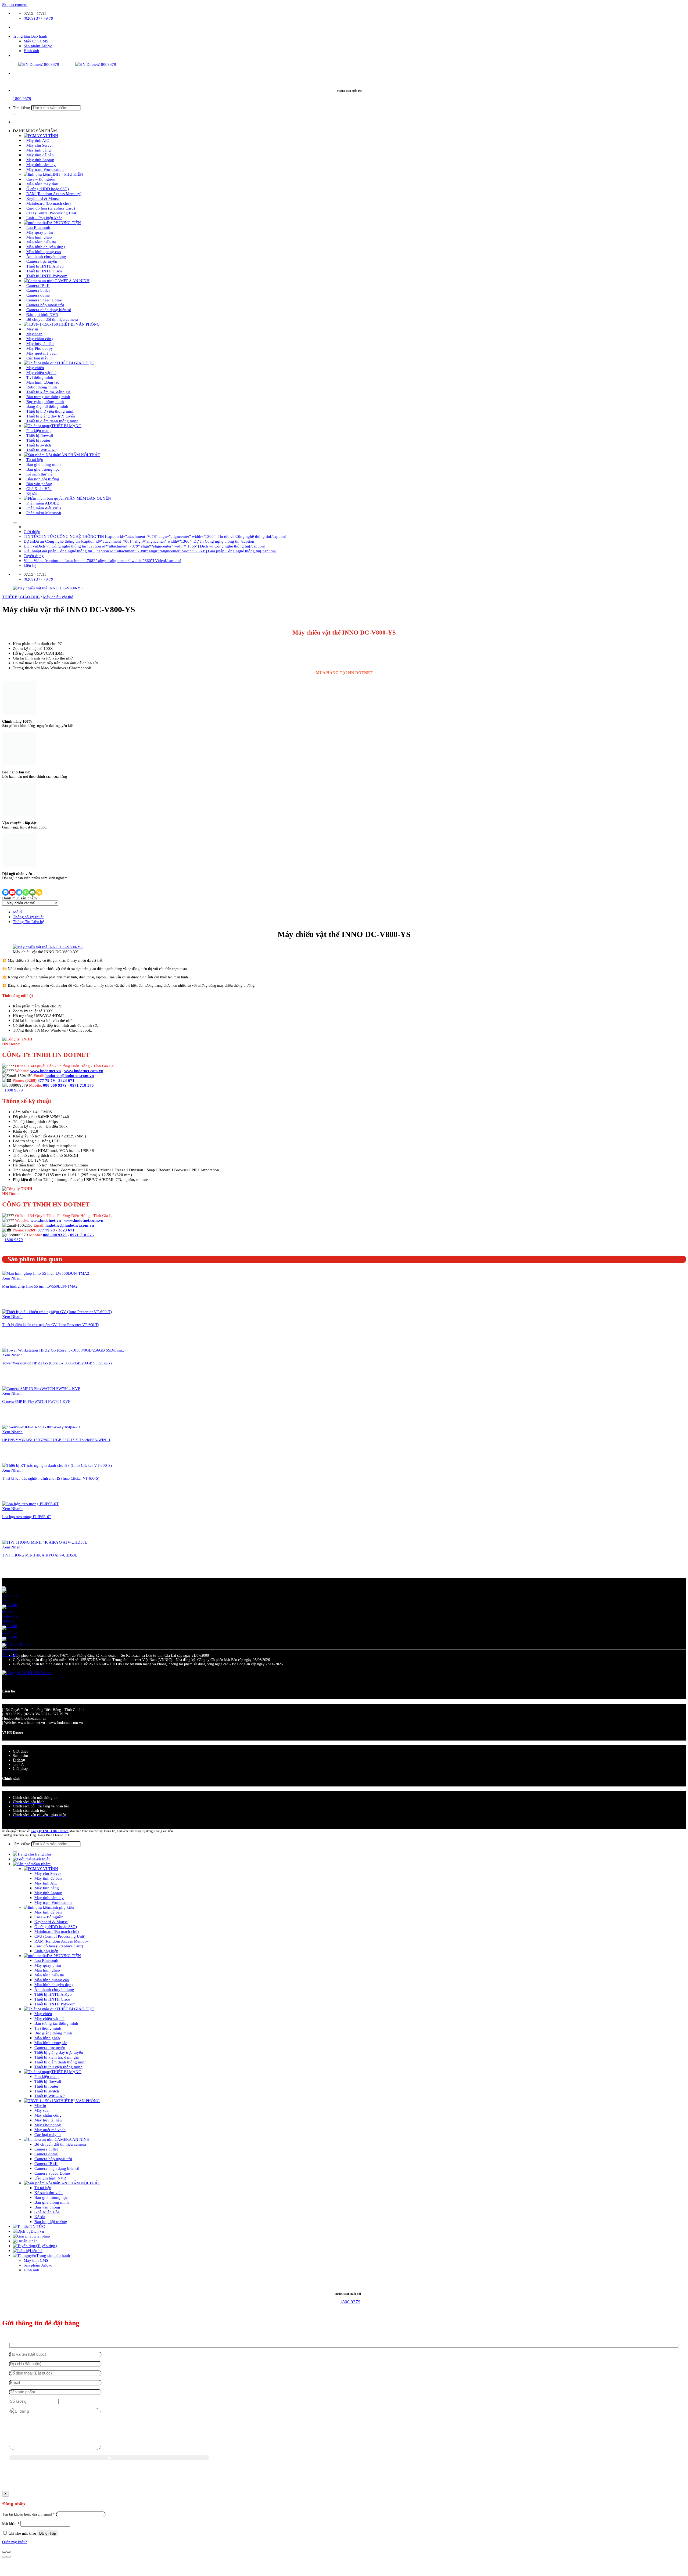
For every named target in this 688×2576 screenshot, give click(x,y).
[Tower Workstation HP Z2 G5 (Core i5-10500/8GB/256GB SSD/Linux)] (64, 1350)
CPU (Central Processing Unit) (60, 1936)
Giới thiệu (32, 532)
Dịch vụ (19, 1760)
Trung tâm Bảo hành (30, 36)
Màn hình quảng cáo (52, 1980)
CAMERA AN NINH (72, 281)
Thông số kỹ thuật (28, 917)
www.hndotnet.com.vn (84, 1071)
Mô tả (18, 912)
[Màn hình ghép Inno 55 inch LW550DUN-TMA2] (46, 1273)
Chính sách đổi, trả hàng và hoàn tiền (41, 1806)
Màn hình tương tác (51, 2043)
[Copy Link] (39, 892)
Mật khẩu (11, 2524)
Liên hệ (30, 565)
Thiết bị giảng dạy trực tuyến (59, 2052)
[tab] (349, 912)
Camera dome (46, 2154)
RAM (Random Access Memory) (62, 1941)
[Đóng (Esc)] (4, 2552)
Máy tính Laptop (48, 1893)
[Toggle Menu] (15, 523)
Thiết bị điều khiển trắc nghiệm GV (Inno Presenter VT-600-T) (51, 1325)
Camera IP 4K (46, 2164)
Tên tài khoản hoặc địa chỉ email (28, 2514)
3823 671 (66, 1080)
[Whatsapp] (26, 892)
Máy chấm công (48, 2115)
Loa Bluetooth (46, 1960)
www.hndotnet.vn (46, 1071)
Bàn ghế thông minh (52, 2202)
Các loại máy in (40, 358)
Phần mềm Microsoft (44, 513)
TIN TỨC (37, 2226)
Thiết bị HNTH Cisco (52, 1999)
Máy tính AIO (46, 1883)
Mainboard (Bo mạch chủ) (57, 1931)
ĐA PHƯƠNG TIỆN (64, 1956)
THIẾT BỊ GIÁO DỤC (75, 363)
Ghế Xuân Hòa (47, 2212)
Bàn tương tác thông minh (56, 2023)
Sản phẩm (42, 1864)
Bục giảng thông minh (53, 2033)
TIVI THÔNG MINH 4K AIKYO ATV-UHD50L (40, 1555)
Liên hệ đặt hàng (14, 622)
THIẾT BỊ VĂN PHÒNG (79, 324)
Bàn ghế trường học (51, 2197)
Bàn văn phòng (47, 2207)
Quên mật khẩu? (15, 2542)
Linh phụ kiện (62, 1907)
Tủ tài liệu (43, 2188)
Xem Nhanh (12, 1278)
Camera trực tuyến (50, 2047)
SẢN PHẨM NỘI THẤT (80, 455)
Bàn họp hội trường (51, 2222)
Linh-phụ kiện (46, 1951)
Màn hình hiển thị (49, 1975)
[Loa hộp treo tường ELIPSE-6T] (30, 1504)
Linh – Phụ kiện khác (44, 218)
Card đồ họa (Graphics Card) (59, 1946)
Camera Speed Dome (52, 2173)
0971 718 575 (82, 1085)
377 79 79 (46, 1080)
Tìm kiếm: (21, 108)
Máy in (40, 2105)
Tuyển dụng (34, 556)
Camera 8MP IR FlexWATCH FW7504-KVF (36, 1402)
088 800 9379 (55, 1085)
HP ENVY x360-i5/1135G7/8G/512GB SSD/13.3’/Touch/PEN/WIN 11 (56, 1440)
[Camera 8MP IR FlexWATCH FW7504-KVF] (41, 1388)
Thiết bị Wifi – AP (41, 450)
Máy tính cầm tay (49, 1898)
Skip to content (15, 4)
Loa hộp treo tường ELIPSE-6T (27, 1517)
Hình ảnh (31, 51)
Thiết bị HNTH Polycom (47, 276)
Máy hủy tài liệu (48, 2120)
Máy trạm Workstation (45, 169)
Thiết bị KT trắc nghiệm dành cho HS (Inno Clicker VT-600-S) (51, 1478)
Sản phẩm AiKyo (38, 46)
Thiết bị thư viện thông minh (58, 2067)
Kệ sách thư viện (49, 2193)
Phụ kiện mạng (47, 2076)
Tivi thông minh (48, 2028)
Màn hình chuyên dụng (54, 1985)
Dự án (33, 2241)
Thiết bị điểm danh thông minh (52, 421)
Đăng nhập (48, 2533)
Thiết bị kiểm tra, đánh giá (57, 2057)
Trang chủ (43, 1854)
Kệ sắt (32, 493)
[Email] (32, 892)
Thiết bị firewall (48, 2081)
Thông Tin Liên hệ (28, 922)
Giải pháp (42, 2236)
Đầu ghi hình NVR (50, 2178)
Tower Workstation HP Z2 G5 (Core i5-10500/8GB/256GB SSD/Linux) (57, 1363)
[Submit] (15, 114)
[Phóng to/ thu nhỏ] (9, 2552)
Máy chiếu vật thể (58, 597)
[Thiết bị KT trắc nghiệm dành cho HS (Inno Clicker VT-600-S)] (57, 1465)
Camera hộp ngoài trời (53, 2159)
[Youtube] (12, 892)
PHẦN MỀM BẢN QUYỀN (88, 498)
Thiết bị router (46, 2086)
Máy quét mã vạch (50, 2130)
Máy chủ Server (48, 1873)
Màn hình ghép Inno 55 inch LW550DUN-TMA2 (40, 1286)
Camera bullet (46, 2149)
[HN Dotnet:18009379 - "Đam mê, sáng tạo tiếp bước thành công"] (59, 64)
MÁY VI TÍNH (45, 1869)
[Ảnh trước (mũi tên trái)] (4, 2557)
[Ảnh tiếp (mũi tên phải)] (9, 2557)
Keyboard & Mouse (51, 1922)
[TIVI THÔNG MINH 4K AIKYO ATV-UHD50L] (45, 1542)
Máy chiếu (43, 2014)
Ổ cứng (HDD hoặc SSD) (56, 1927)
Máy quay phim (48, 1965)
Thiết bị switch (47, 2091)
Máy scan (42, 2110)
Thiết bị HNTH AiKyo (53, 1994)
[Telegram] (19, 892)
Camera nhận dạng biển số (57, 2168)
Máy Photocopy (48, 2125)
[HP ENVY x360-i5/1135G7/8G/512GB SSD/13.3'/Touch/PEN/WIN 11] (41, 1427)
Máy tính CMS (36, 41)
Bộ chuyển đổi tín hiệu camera (52, 319)
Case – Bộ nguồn (49, 1917)
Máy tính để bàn (48, 1878)
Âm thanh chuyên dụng (54, 1989)
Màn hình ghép (47, 1970)
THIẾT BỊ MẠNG (66, 2072)
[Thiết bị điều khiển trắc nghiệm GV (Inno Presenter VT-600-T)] (57, 1312)
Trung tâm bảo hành (53, 2255)
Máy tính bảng (47, 1888)
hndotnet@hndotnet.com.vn (70, 1076)
